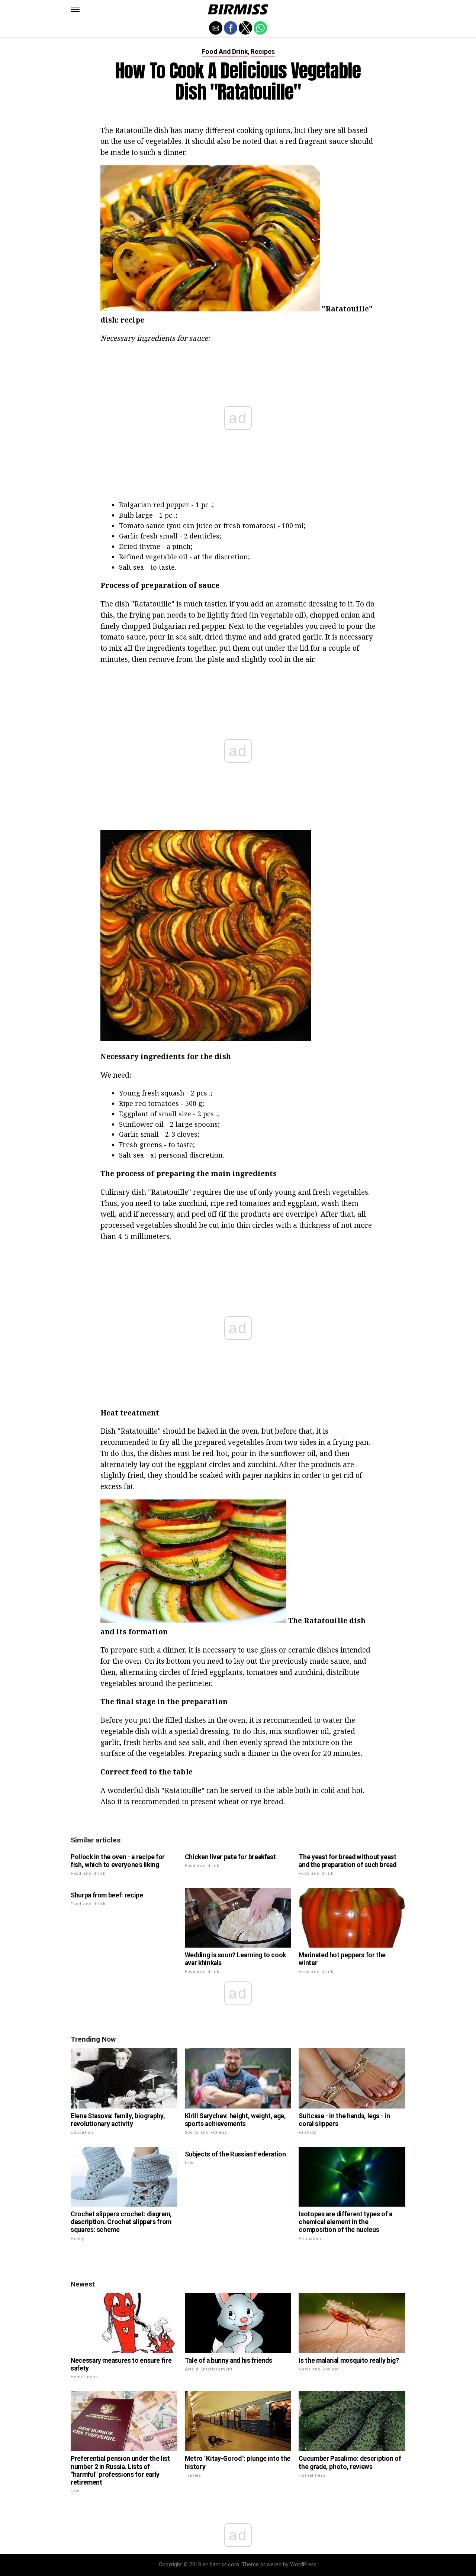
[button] (75, 9)
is (259, 1720)
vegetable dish (125, 1731)
